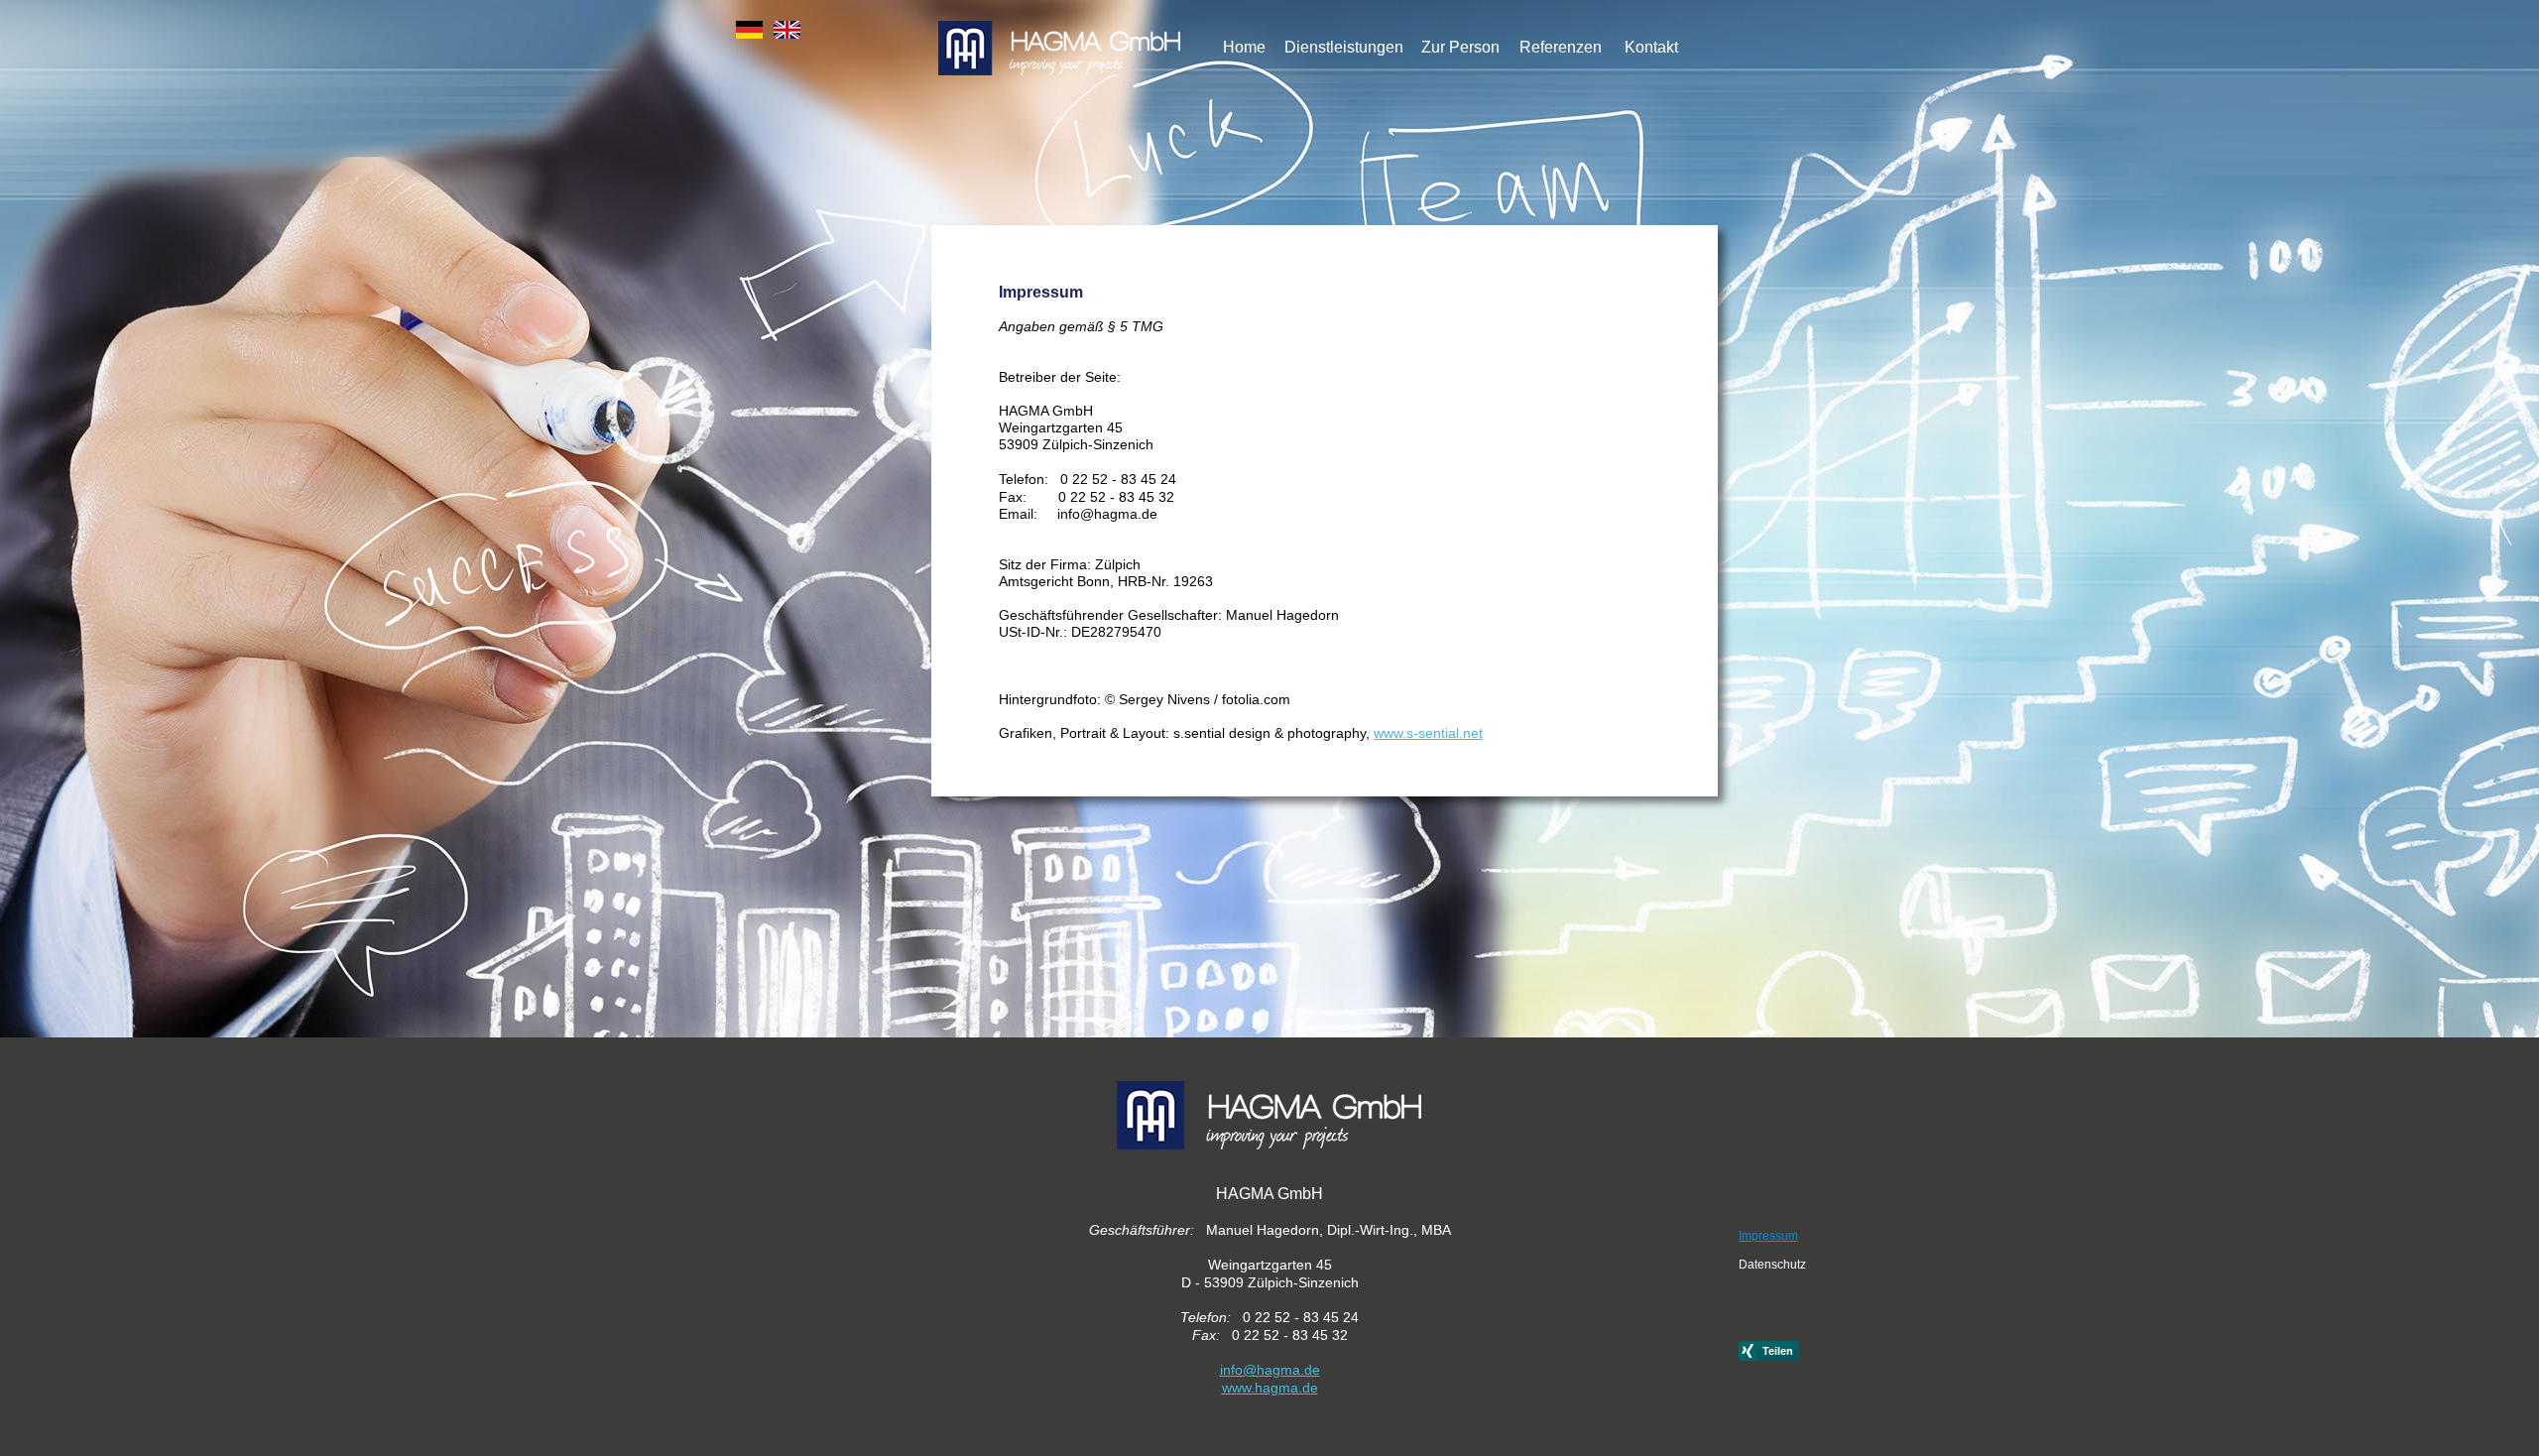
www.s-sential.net (1428, 733)
